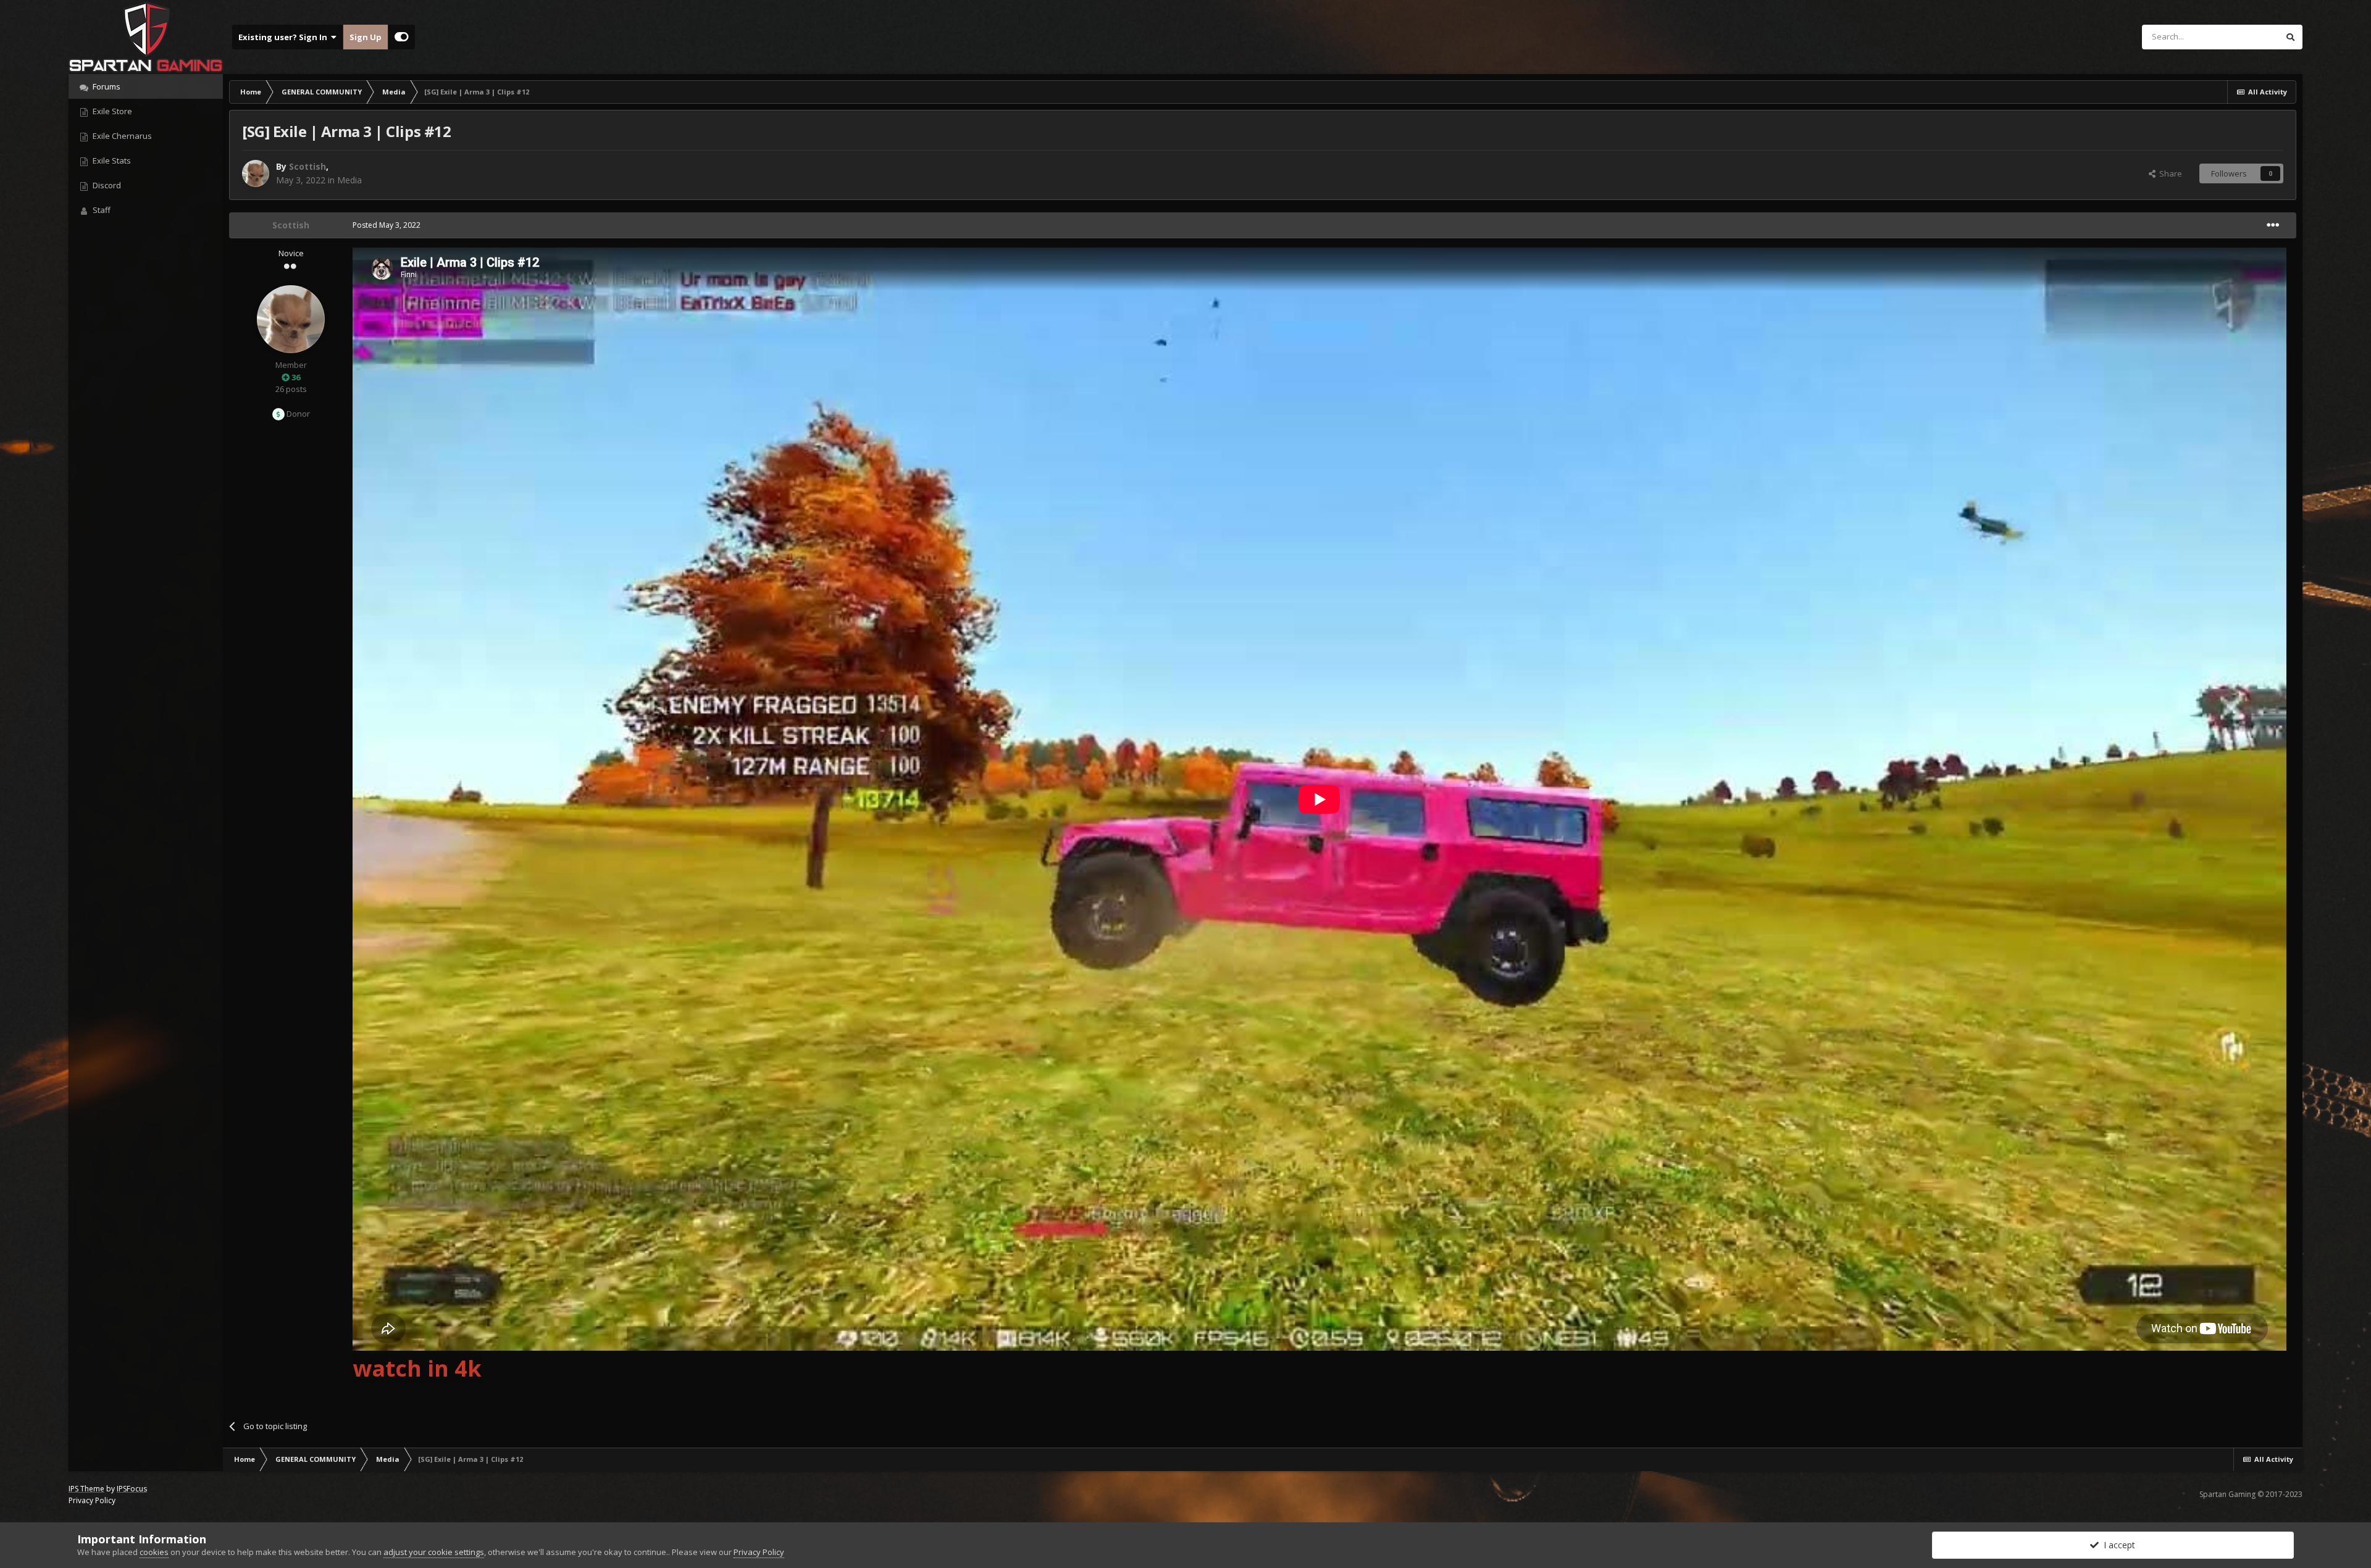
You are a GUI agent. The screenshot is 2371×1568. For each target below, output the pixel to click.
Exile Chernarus (121, 136)
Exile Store (111, 111)
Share (2169, 173)
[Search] (2290, 37)
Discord (106, 185)
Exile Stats (111, 161)
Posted (387, 225)
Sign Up (366, 37)
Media (349, 180)
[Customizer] (402, 37)
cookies (154, 1552)
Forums (106, 86)
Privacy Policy (92, 1500)
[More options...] (2273, 225)
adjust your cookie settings (434, 1552)
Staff (101, 210)
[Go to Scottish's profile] (256, 173)
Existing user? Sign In (285, 37)
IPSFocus (132, 1489)
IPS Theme (86, 1489)
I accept (2117, 1545)
